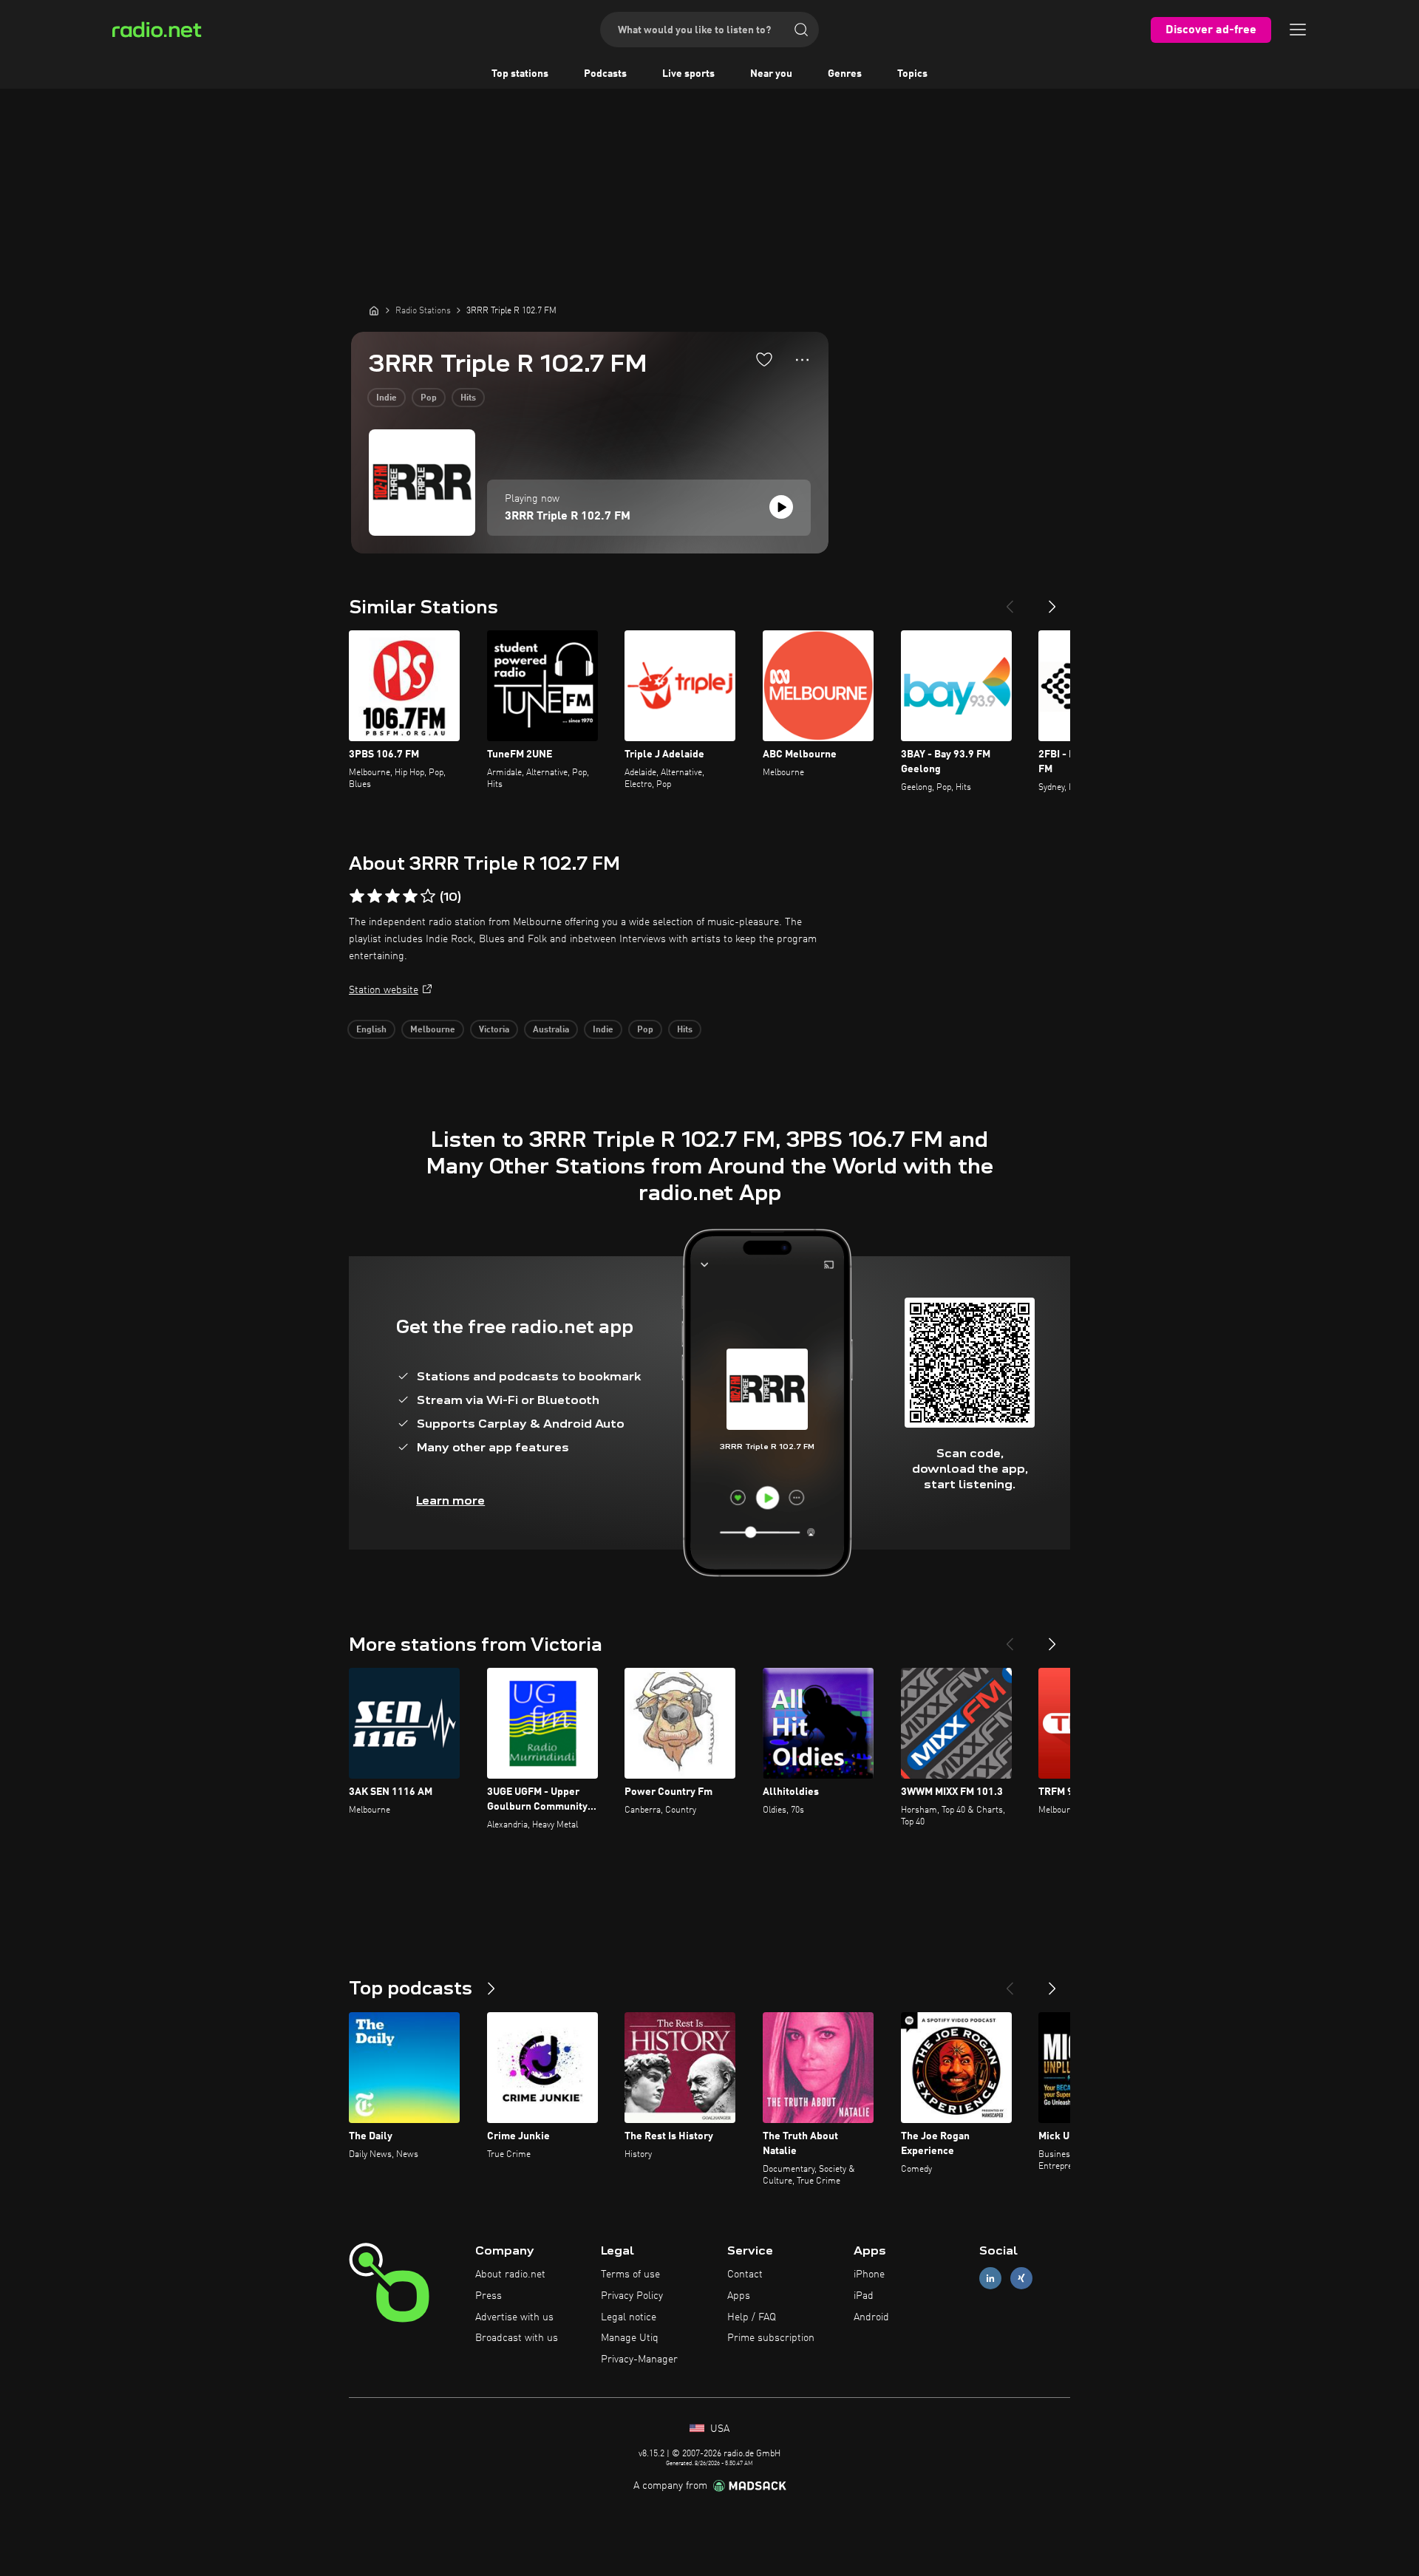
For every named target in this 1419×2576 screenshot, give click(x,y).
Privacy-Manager (639, 2359)
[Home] (374, 310)
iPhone (869, 2275)
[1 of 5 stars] (357, 896)
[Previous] (1010, 601)
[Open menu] (1298, 30)
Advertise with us (514, 2317)
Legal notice (629, 2317)
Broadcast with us (517, 2338)
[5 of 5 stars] (428, 896)
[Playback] (781, 507)
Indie (387, 398)
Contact (745, 2275)
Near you (771, 74)
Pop (429, 398)
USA (718, 2429)
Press (489, 2296)
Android (871, 2317)
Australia (551, 1030)
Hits (468, 398)
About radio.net (510, 2275)
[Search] (801, 30)
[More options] (802, 360)
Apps (739, 2296)
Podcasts (605, 74)
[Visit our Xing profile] (1021, 2279)
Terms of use (630, 2275)
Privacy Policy (632, 2296)
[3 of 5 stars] (392, 896)
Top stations (520, 74)
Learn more (450, 1500)
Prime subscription (771, 2338)
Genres (845, 74)
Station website (384, 990)
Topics (912, 74)
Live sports (688, 74)
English (371, 1030)
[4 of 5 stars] (410, 896)
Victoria (494, 1030)
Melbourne (433, 1030)
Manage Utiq (630, 2338)
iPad (864, 2296)
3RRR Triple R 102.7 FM (568, 517)
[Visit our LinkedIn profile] (990, 2279)
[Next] (1052, 601)
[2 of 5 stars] (375, 896)
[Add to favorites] (764, 359)
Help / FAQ (752, 2317)
